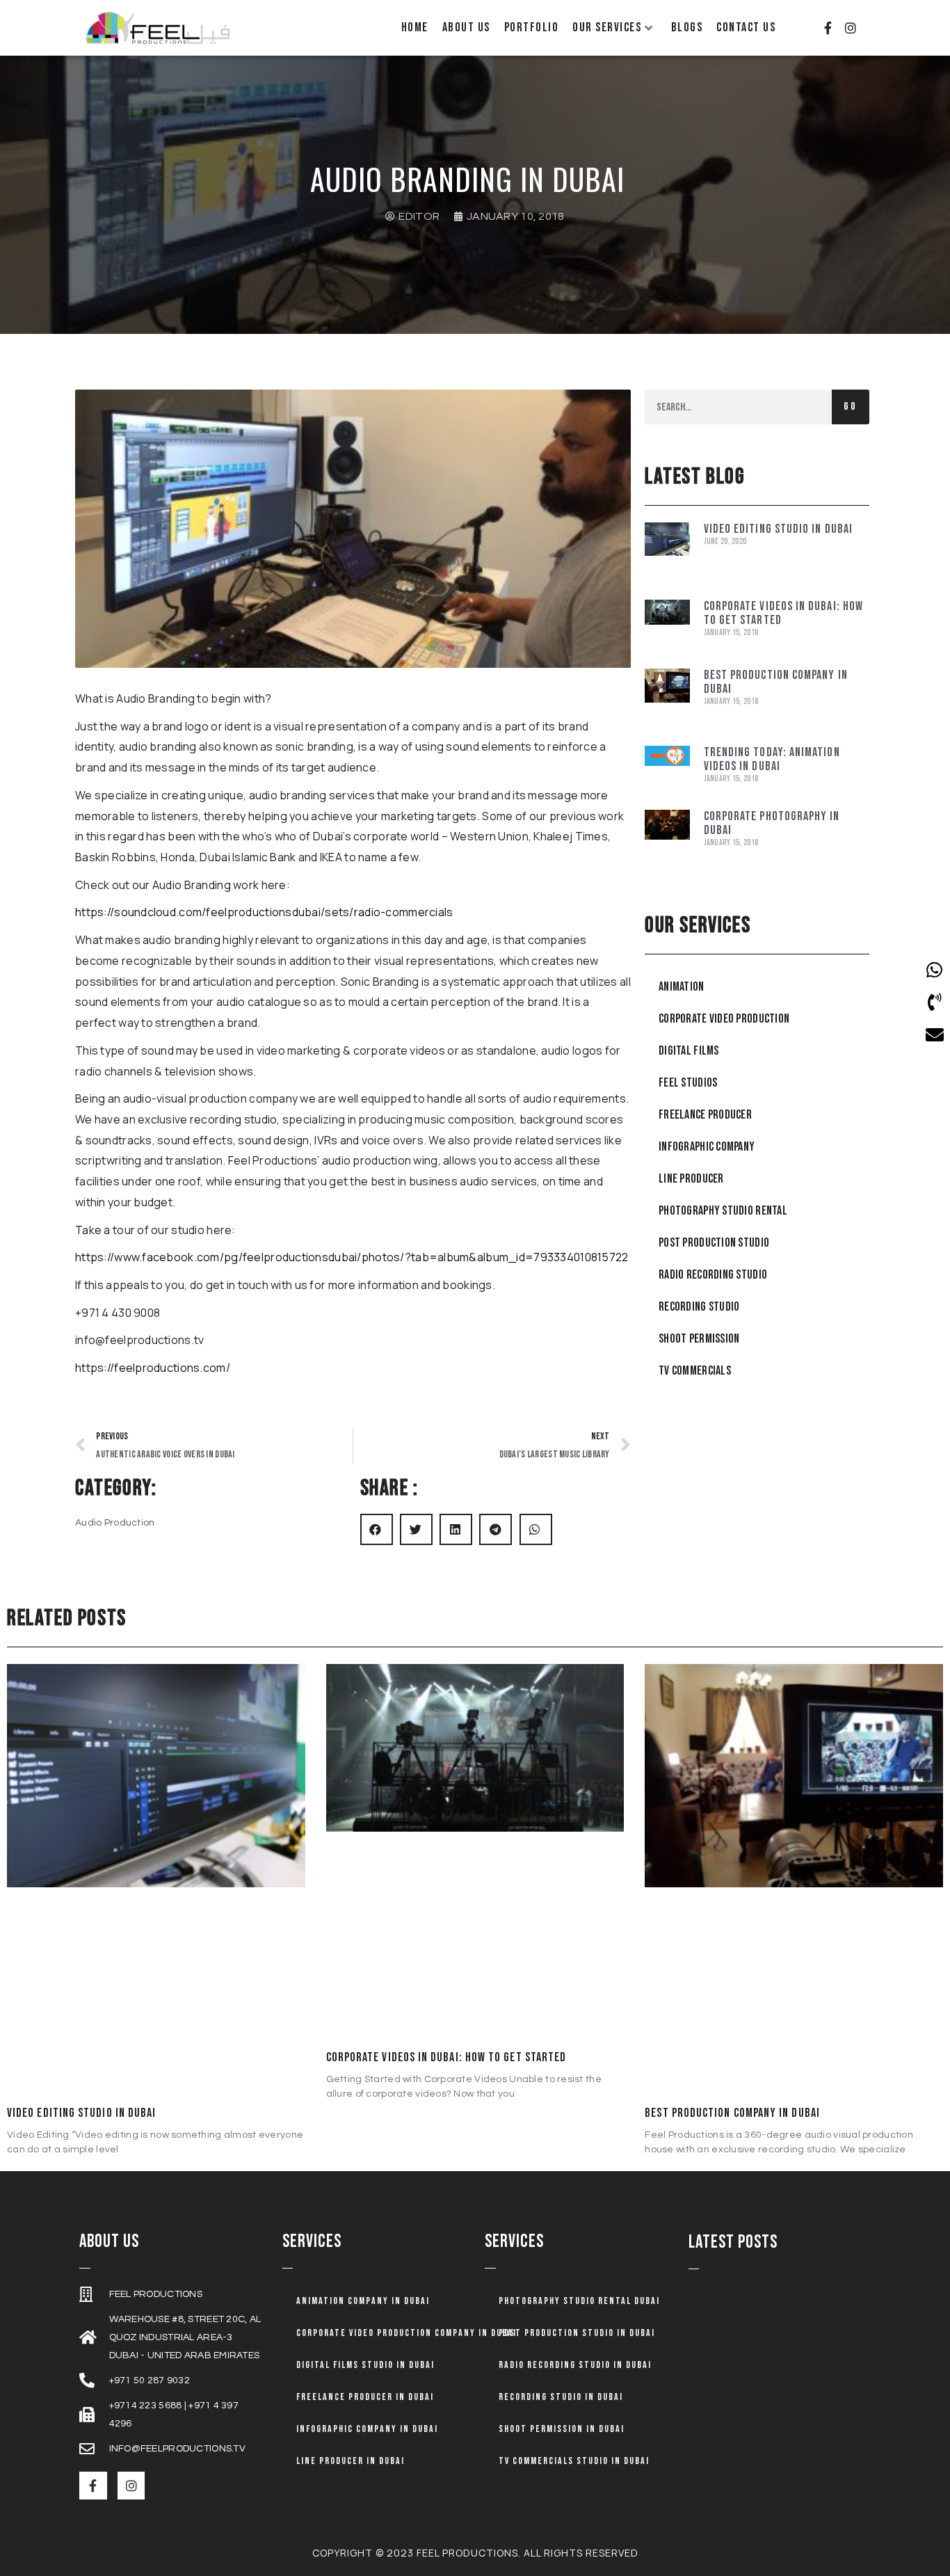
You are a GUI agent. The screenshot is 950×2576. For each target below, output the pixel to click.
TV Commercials (695, 1371)
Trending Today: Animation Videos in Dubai (772, 760)
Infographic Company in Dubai (367, 2429)
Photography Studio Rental (723, 1211)
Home (415, 27)
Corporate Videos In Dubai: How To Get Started (783, 614)
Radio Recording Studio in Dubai (575, 2365)
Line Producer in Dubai (351, 2461)
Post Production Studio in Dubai (577, 2333)
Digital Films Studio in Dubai (365, 2365)
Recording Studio (699, 1307)
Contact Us (746, 27)
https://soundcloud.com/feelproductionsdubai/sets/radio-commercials (264, 912)
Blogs (687, 27)
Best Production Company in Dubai (776, 682)
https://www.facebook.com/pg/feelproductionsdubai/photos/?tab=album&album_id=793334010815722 (352, 1257)
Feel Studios (688, 1083)
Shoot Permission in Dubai (562, 2429)
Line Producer (691, 1179)
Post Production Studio (714, 1243)
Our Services (607, 27)
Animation (682, 987)
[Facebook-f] (828, 28)
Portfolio (532, 27)
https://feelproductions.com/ (153, 1368)
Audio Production (115, 1523)
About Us (466, 27)
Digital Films (689, 1051)
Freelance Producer (705, 1115)
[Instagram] (851, 28)
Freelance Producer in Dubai (365, 2397)
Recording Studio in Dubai (561, 2397)
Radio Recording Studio (713, 1275)
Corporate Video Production (724, 1019)
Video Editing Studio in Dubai (778, 529)
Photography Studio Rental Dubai (579, 2301)
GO (851, 407)
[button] (377, 1529)
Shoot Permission (699, 1339)
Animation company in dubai (363, 2301)
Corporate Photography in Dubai (772, 824)
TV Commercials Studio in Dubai (574, 2461)
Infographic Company (707, 1147)
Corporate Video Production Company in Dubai (406, 2333)
